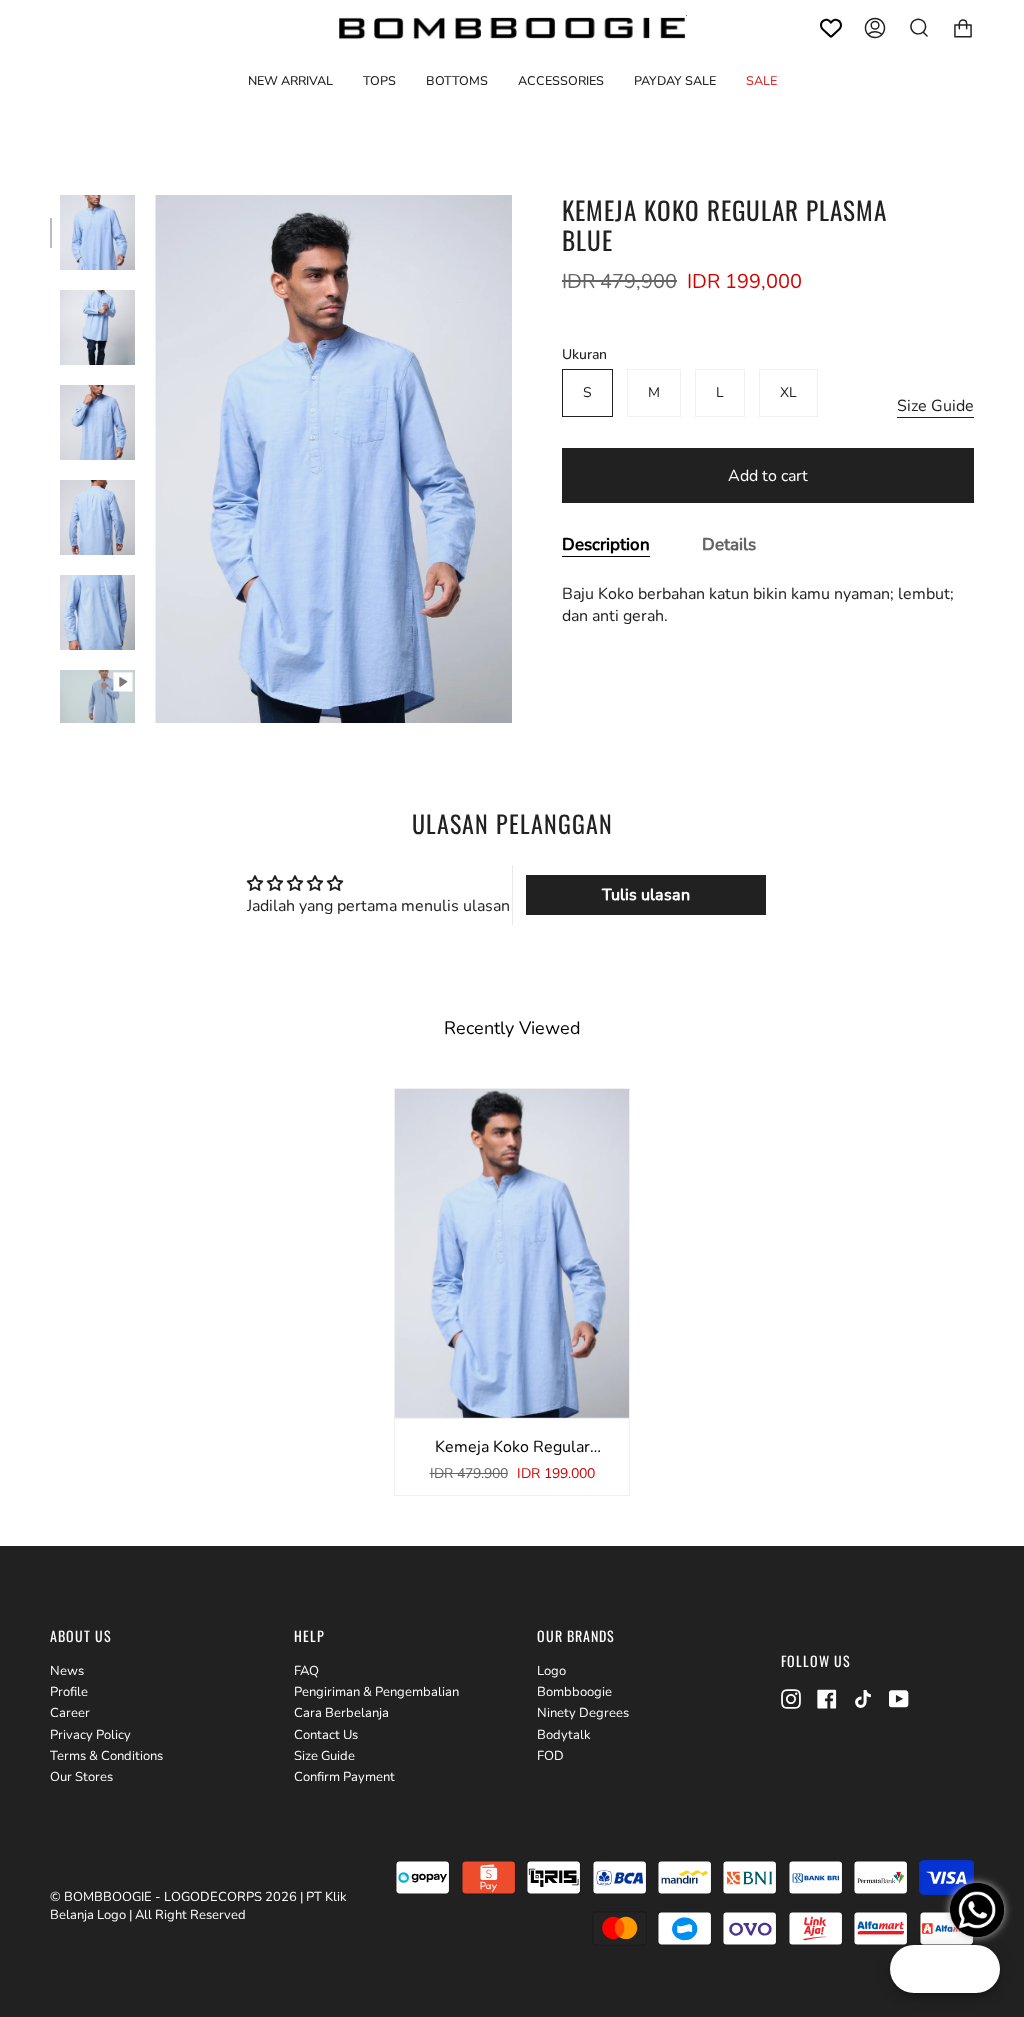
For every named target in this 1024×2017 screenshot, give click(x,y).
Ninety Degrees (583, 1713)
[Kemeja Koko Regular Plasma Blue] (97, 232)
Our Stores (81, 1777)
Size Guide (935, 406)
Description (606, 544)
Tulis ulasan (646, 895)
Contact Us (326, 1735)
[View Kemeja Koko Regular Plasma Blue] (97, 707)
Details (729, 544)
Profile (69, 1692)
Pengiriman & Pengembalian (376, 1692)
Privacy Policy (90, 1735)
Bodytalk (564, 1735)
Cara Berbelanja (341, 1713)
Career (70, 1713)
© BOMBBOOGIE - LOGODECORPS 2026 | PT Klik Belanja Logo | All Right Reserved (198, 1906)
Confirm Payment (344, 1777)
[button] (379, 80)
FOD (550, 1756)
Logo (551, 1671)
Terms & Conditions (106, 1756)
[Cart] (963, 28)
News (67, 1671)
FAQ (306, 1671)
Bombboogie (574, 1692)
